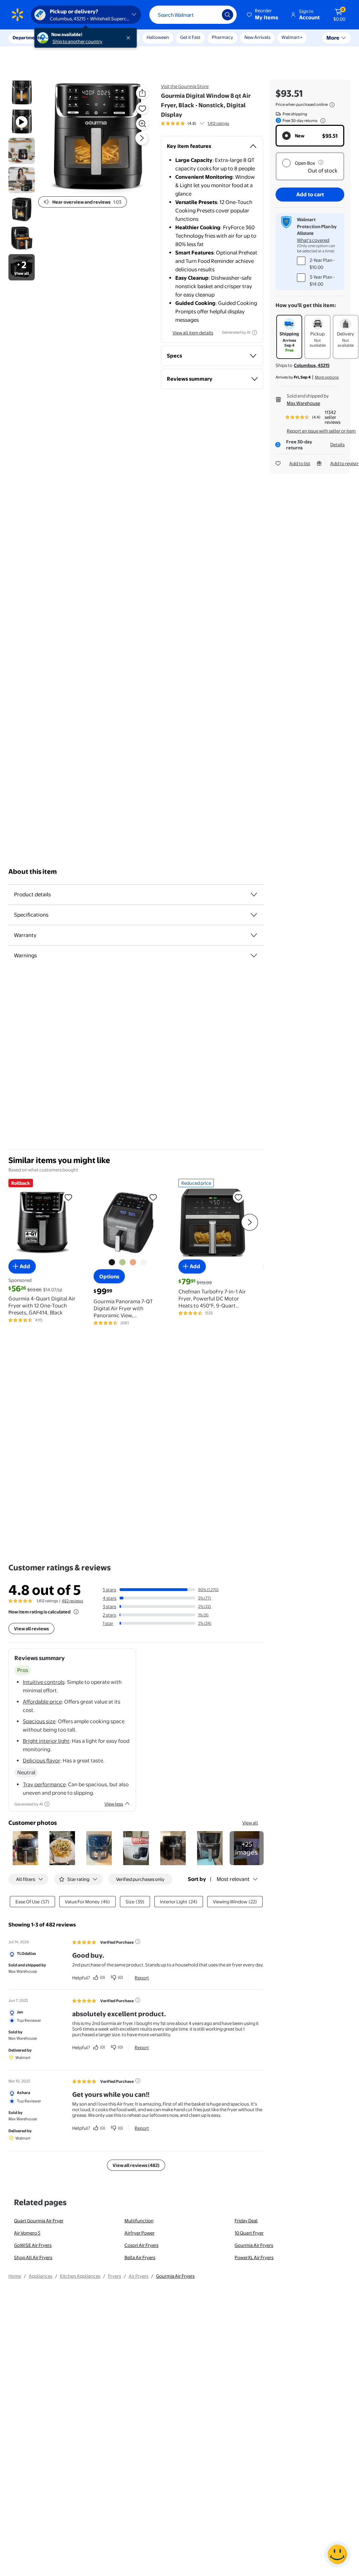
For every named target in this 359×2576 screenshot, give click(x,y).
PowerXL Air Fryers (254, 2257)
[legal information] (332, 105)
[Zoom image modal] (142, 124)
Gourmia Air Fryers (254, 2245)
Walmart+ (292, 37)
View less (114, 1804)
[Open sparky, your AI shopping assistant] (337, 2554)
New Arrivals (257, 37)
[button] (263, 15)
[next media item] (142, 138)
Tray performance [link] (44, 1784)
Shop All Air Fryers (33, 2257)
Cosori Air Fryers (141, 2245)
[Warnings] (254, 956)
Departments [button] (27, 38)
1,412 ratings (218, 123)
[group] (195, 123)
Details (337, 444)
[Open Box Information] (321, 162)
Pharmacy (222, 37)
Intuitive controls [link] (44, 1682)
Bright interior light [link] (46, 1741)
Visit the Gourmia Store (185, 86)
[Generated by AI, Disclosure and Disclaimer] (255, 333)
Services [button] (70, 38)
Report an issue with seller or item (321, 431)
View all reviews (31, 1629)
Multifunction (139, 2221)
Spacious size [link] (39, 1721)
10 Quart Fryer (249, 2233)
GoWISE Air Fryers (33, 2245)
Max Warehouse (303, 403)
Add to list (300, 463)
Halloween (158, 37)
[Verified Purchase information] (138, 1942)
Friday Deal (246, 2221)
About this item (33, 872)
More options (327, 377)
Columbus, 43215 (312, 365)
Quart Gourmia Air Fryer (39, 2221)
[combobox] (193, 15)
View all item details (193, 333)
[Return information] (321, 121)
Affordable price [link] (42, 1702)
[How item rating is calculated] (76, 1612)
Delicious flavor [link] (42, 1761)
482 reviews (72, 1601)
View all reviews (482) (136, 2165)
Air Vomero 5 (27, 2233)
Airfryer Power (140, 2233)
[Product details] (254, 895)
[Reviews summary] (202, 123)
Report (142, 1978)
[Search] (228, 15)
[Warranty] (254, 935)
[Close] (130, 38)
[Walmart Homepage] (18, 15)
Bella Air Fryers (140, 2257)
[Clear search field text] (211, 15)
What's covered (313, 240)
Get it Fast (190, 37)
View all (250, 1823)
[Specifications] (254, 915)
